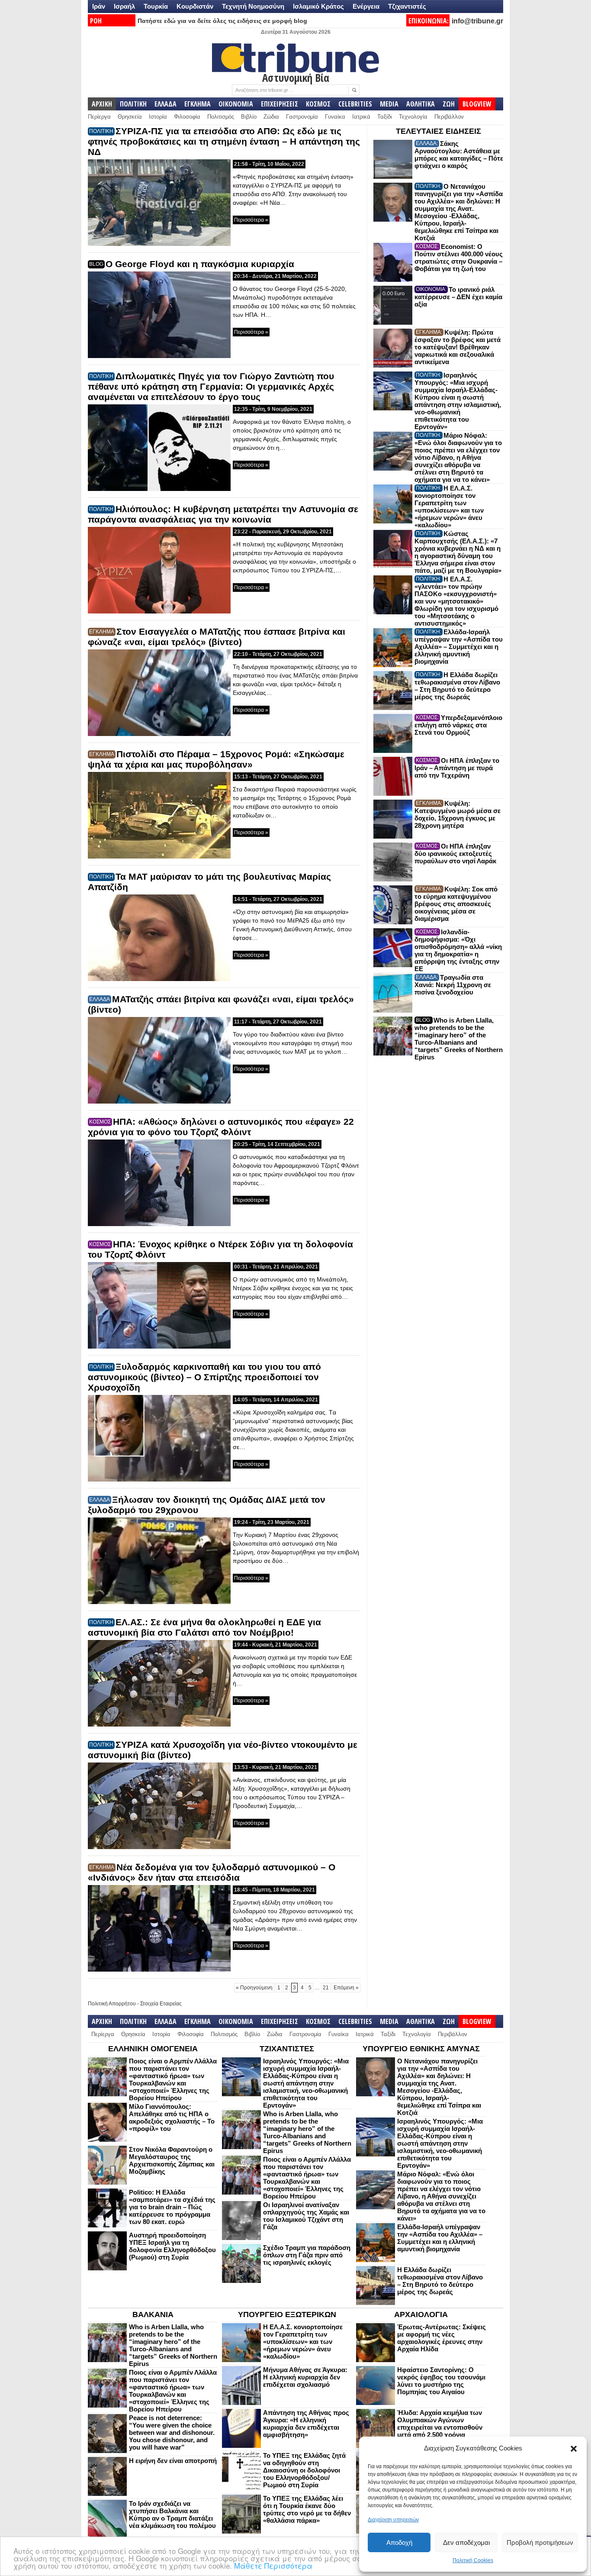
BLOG (96, 264)
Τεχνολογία (413, 117)
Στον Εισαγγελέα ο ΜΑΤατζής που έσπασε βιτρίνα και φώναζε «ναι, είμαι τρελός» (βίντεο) (217, 637)
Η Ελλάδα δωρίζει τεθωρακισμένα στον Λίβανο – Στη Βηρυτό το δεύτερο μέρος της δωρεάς (457, 686)
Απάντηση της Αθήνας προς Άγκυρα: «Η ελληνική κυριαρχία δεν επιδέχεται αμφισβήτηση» (306, 2424)
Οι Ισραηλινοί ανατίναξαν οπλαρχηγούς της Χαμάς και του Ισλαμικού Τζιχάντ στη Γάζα (306, 2216)
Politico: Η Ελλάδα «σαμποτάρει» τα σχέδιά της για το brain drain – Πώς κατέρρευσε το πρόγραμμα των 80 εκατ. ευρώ (172, 2207)
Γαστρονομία (302, 117)
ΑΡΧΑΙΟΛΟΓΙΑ (421, 2315)
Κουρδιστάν (195, 6)
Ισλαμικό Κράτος (318, 6)
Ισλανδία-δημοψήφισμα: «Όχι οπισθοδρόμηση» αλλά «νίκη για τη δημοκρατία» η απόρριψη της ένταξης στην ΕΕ (458, 950)
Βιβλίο (249, 117)
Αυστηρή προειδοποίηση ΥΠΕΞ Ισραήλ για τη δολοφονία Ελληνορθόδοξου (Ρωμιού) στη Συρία (172, 2246)
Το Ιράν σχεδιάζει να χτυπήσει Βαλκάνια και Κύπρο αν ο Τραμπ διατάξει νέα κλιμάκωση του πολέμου (172, 2515)
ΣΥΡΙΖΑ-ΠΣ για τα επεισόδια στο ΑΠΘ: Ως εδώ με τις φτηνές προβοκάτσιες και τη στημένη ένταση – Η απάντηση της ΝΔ (224, 141)
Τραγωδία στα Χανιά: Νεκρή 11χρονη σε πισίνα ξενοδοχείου (453, 985)
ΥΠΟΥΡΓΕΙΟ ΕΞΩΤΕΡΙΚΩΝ (287, 2315)
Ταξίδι (385, 117)
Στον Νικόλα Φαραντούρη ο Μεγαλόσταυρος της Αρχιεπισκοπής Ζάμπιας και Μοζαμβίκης (172, 2160)
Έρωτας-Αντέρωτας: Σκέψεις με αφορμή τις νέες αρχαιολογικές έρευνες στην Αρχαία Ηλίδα (442, 2338)
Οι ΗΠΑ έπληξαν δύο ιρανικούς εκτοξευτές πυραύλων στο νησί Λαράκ (455, 854)
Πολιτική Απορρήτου (112, 2004)
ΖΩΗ (449, 104)
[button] (574, 2449)
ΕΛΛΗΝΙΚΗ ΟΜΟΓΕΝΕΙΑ (153, 2049)
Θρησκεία (130, 117)
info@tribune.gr (477, 21)
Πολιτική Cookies (473, 2560)
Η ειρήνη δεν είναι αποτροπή (173, 2461)
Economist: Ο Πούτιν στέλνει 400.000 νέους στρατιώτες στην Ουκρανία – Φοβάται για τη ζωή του (459, 258)
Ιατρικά (361, 117)
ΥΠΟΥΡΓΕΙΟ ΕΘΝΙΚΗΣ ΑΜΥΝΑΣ (421, 2049)
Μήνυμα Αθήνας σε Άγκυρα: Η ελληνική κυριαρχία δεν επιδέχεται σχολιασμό (305, 2377)
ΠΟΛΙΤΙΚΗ (133, 104)
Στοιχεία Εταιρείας (161, 2004)
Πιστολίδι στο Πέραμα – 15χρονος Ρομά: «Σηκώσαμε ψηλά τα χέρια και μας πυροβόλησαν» (216, 759)
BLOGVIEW (477, 104)
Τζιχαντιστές (407, 6)
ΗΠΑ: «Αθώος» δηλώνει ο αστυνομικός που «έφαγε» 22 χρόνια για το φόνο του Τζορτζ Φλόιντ (221, 1127)
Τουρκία (156, 6)
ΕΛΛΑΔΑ (165, 104)
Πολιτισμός (221, 117)
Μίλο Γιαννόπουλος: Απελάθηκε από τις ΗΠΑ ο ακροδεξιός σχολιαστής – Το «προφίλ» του (172, 2118)
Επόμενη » (346, 1988)
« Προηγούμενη (254, 1988)
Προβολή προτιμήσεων (540, 2542)
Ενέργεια (366, 6)
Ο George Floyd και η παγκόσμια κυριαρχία (200, 264)
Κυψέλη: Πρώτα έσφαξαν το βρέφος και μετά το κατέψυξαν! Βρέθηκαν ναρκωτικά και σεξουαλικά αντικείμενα (458, 347)
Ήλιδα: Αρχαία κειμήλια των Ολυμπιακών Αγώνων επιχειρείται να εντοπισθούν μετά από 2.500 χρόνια (440, 2424)
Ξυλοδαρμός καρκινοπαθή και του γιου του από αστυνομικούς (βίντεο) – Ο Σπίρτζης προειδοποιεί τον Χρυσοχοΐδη (204, 1377)
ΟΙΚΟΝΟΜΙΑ (236, 104)
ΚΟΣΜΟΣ (318, 104)
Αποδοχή (399, 2542)
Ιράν (99, 6)
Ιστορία (158, 117)
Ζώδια (271, 117)
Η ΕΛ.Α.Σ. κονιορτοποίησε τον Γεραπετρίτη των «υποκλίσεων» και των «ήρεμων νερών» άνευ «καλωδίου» (449, 507)
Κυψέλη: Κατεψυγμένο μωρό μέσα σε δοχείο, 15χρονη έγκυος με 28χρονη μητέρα (458, 814)
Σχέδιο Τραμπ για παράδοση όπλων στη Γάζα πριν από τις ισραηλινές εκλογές (307, 2255)
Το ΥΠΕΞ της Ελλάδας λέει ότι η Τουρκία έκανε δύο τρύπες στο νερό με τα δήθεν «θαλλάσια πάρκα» (307, 2509)
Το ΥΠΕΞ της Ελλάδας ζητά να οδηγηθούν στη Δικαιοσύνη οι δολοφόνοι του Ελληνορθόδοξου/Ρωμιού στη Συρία (304, 2470)
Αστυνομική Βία (296, 77)
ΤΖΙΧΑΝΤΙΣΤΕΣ (287, 2049)
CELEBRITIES (355, 104)
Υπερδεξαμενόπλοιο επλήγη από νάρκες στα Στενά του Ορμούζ (458, 725)
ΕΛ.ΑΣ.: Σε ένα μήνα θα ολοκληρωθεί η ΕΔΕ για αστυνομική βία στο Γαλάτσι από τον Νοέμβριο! (204, 1627)
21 (326, 1988)
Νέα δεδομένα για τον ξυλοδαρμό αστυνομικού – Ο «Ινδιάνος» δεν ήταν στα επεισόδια (212, 1872)
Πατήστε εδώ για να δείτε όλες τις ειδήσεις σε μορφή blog (222, 21)
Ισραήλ (124, 6)
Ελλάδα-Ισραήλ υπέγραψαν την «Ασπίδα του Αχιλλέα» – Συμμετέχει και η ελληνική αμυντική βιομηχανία (459, 647)
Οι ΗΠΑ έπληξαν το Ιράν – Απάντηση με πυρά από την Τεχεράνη (457, 768)
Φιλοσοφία (187, 117)
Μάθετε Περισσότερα (273, 2565)
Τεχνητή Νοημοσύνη (253, 6)
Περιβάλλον (449, 117)
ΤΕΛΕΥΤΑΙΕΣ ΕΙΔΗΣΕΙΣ (438, 131)
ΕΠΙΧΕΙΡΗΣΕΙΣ (279, 104)
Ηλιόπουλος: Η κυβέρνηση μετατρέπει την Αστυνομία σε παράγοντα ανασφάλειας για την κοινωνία (223, 514)
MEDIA (389, 104)
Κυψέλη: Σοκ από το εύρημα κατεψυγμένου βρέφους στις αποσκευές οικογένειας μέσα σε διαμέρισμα (456, 904)
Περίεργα (99, 117)
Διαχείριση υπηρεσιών (393, 2520)
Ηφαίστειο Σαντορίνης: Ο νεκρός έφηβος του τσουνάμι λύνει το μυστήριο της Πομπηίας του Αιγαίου (441, 2381)
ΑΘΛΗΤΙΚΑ (421, 104)
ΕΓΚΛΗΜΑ (198, 104)
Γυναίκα (335, 117)
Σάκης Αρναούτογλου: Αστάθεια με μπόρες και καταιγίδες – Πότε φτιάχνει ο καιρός (459, 155)
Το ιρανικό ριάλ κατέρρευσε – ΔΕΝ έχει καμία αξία (458, 297)
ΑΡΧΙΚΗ (102, 104)
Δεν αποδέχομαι (466, 2542)
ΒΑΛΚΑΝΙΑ (153, 2315)
